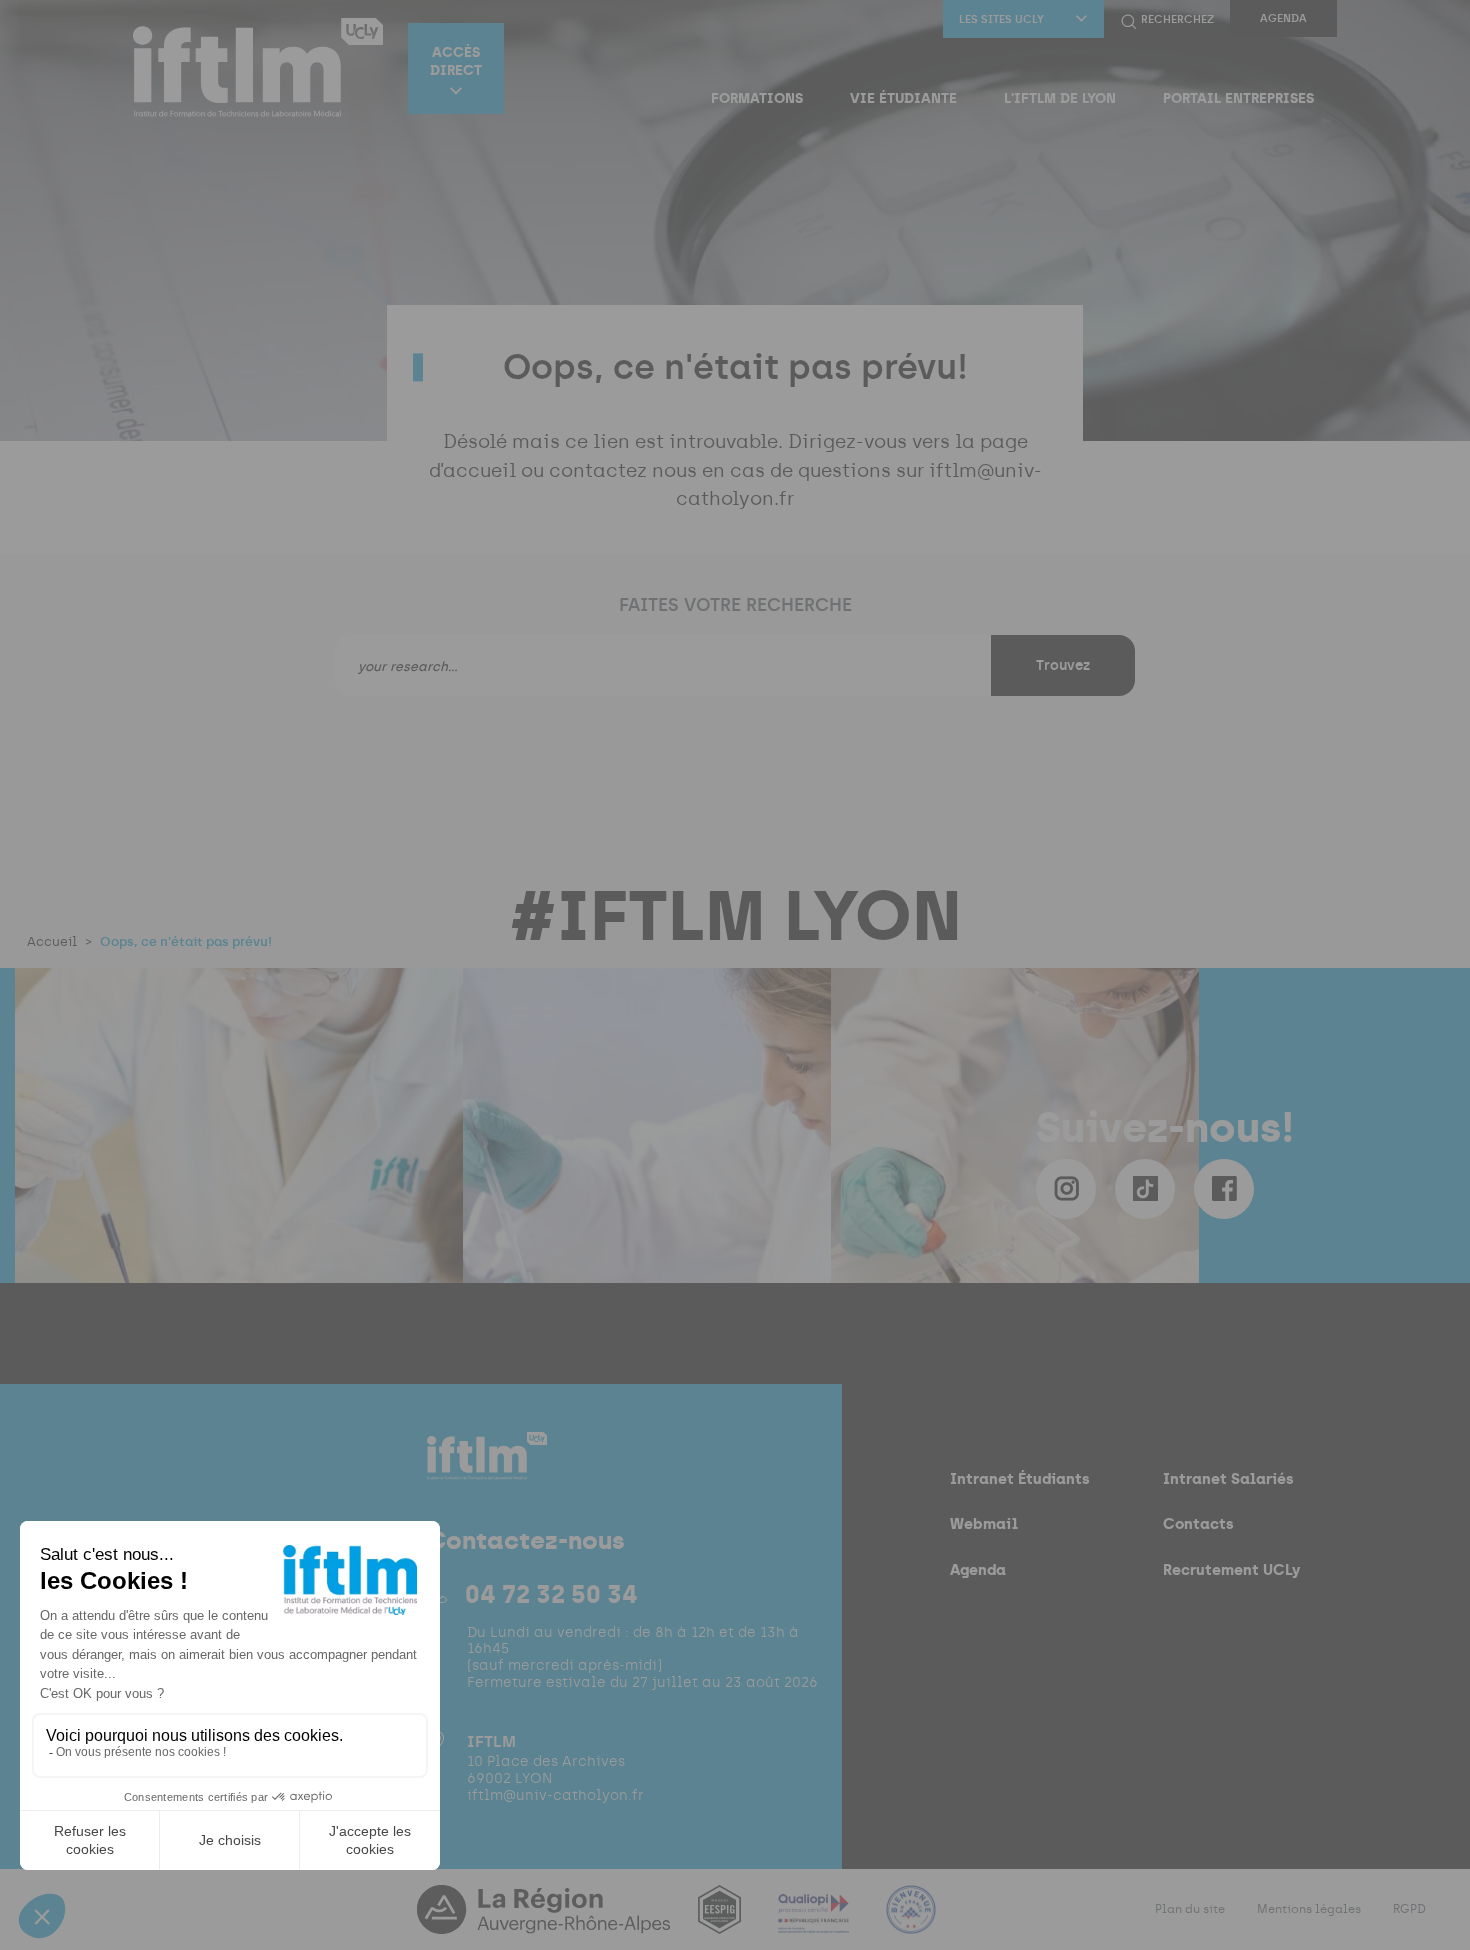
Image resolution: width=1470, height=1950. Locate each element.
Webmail (984, 1523)
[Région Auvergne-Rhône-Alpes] (546, 1921)
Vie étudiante (903, 98)
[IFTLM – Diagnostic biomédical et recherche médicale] (258, 68)
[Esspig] (721, 1921)
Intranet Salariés (1228, 1478)
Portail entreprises (1238, 98)
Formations (757, 98)
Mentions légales (1309, 1909)
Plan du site (1190, 1909)
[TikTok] (1145, 1189)
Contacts (1198, 1523)
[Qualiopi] (815, 1921)
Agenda (1283, 18)
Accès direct (456, 61)
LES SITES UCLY (1001, 19)
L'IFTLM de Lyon (1060, 98)
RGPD (1409, 1909)
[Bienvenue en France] (911, 1921)
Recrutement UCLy (1231, 1569)
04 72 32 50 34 (551, 1594)
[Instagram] (1066, 1189)
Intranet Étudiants (1020, 1478)
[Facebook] (1224, 1189)
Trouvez (1063, 665)
